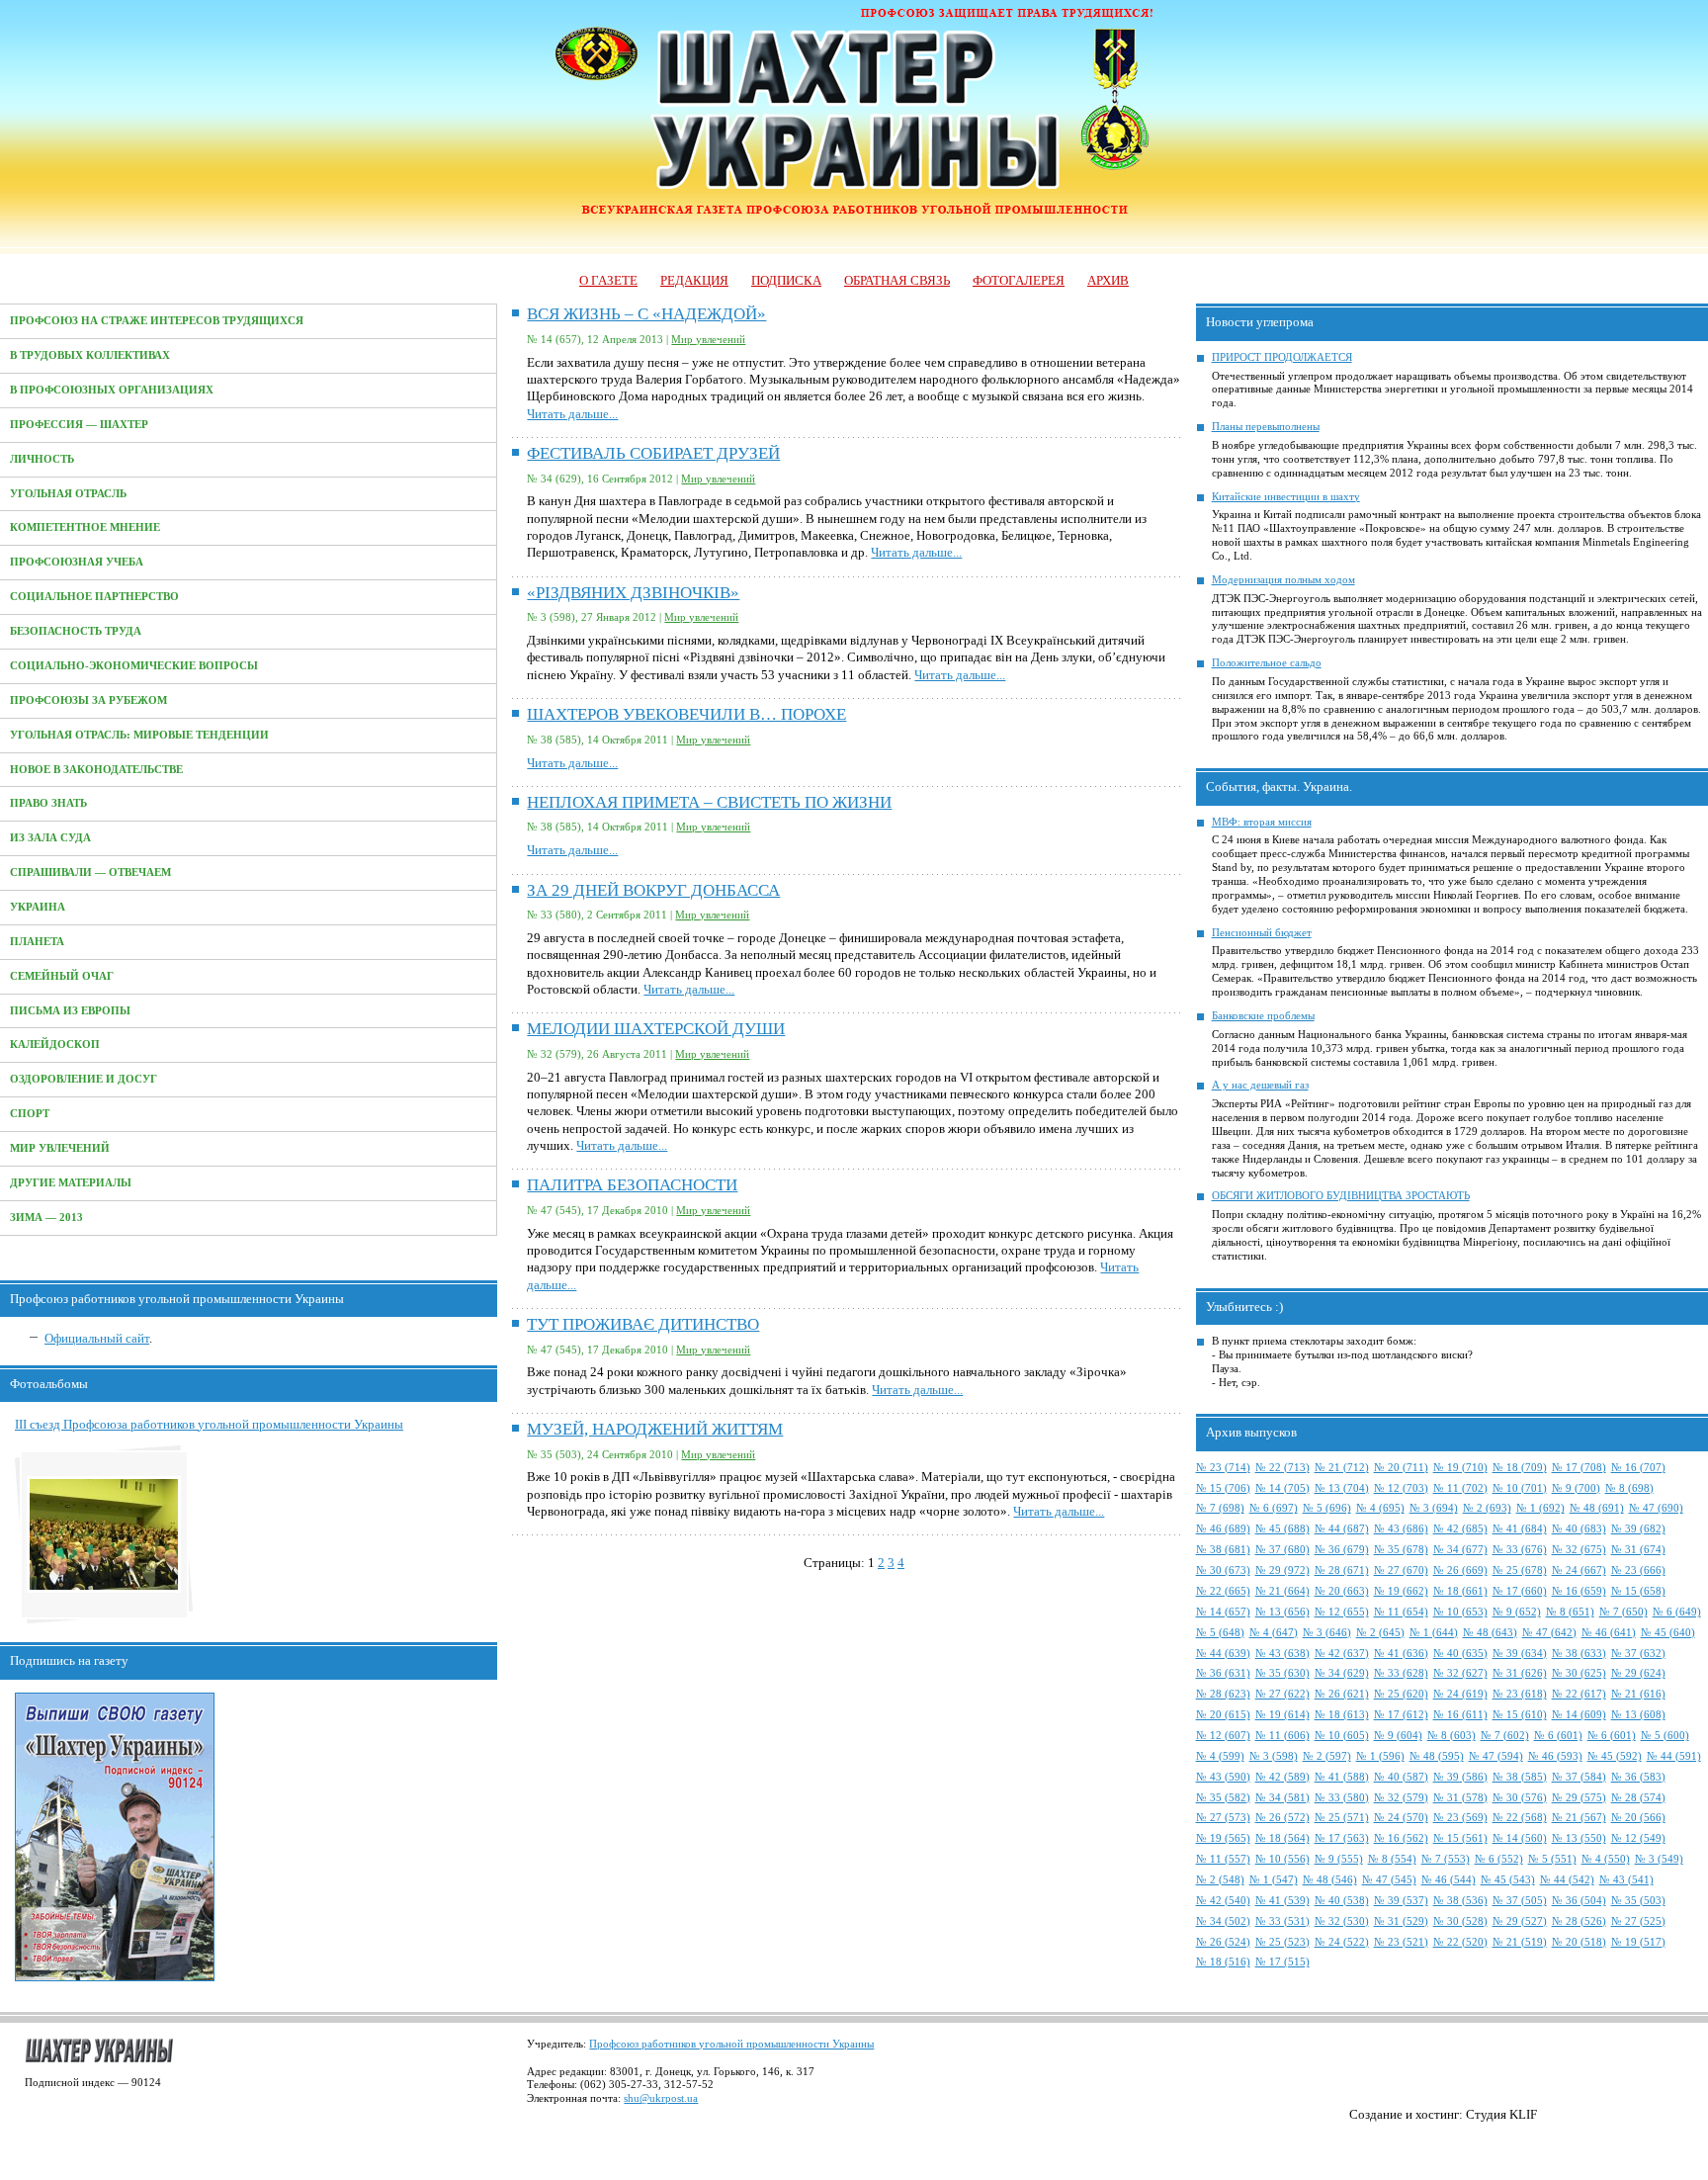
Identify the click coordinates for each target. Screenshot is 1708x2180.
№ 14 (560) (1520, 1838)
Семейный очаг (62, 976)
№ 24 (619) (1460, 1694)
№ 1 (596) (1380, 1756)
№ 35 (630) (1282, 1673)
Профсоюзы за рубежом (88, 700)
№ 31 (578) (1460, 1798)
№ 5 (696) (1327, 1508)
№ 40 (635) (1460, 1654)
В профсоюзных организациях (112, 390)
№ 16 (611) (1460, 1715)
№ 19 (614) (1282, 1715)
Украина (38, 907)
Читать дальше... (572, 414)
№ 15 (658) (1638, 1591)
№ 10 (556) (1282, 1859)
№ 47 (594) (1496, 1756)
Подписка (786, 280)
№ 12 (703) (1401, 1488)
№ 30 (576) (1520, 1798)
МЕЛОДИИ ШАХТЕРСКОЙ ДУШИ (656, 1029)
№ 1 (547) (1274, 1880)
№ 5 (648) (1220, 1633)
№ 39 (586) (1460, 1777)
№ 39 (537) (1401, 1901)
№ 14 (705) (1282, 1488)
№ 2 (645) (1380, 1633)
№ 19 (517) (1638, 1942)
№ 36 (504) (1579, 1901)
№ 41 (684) (1520, 1529)
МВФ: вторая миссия (1262, 822)
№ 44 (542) (1567, 1880)
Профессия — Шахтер (79, 425)
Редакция (694, 280)
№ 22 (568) (1520, 1818)
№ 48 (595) (1437, 1756)
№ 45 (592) (1615, 1756)
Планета (37, 942)
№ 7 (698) (1220, 1508)
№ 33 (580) (1342, 1798)
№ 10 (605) (1342, 1736)
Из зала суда (50, 838)
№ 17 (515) (1282, 1962)
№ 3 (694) (1434, 1508)
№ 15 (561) (1460, 1838)
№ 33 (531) (1282, 1921)
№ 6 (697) (1274, 1508)
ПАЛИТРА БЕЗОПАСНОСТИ (632, 1185)
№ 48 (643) (1490, 1633)
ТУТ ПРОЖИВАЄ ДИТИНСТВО (643, 1324)
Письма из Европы (70, 1011)
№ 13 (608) (1638, 1715)
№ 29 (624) (1638, 1673)
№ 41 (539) (1282, 1901)
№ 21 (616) (1638, 1694)
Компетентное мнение (85, 527)
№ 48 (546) (1330, 1880)
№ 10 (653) (1460, 1612)
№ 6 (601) (1558, 1736)
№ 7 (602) (1505, 1736)
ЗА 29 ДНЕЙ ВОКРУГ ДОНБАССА (653, 890)
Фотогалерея (1019, 280)
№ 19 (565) (1223, 1838)
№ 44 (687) (1342, 1529)
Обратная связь (897, 280)
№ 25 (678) (1520, 1570)
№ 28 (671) (1342, 1570)
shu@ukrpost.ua (661, 2098)
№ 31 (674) (1638, 1550)
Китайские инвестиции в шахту (1286, 497)
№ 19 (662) (1401, 1591)
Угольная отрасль (68, 494)
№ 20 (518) (1579, 1942)
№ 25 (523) (1282, 1942)
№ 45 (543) (1508, 1880)
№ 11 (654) (1401, 1612)
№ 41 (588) (1342, 1777)
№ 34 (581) (1282, 1798)
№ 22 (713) (1282, 1468)
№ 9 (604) (1398, 1736)
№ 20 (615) (1223, 1715)
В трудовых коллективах (90, 355)
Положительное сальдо (1267, 663)
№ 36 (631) (1223, 1673)
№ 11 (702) (1460, 1488)
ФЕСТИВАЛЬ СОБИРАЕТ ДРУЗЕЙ (653, 453)
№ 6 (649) (1677, 1612)
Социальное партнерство (94, 597)
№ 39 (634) (1520, 1654)
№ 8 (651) (1570, 1612)
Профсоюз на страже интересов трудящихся (157, 321)
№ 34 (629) (1342, 1673)
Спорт (30, 1114)
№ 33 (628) (1401, 1673)
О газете (608, 280)
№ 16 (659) (1579, 1591)
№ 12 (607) (1223, 1736)
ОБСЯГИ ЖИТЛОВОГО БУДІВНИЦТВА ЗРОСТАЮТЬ (1341, 1196)
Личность (42, 459)
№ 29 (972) (1282, 1570)
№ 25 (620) (1401, 1694)
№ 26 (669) (1460, 1570)
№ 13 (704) (1342, 1488)
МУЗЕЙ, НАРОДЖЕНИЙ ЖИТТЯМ (655, 1429)
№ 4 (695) (1380, 1508)
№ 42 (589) (1282, 1777)
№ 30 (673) (1223, 1570)
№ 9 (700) (1576, 1488)
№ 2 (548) (1220, 1880)
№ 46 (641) (1609, 1633)
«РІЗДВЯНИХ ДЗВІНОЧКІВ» (633, 593)
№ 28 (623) (1223, 1694)
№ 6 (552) (1499, 1859)
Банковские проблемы (1263, 1016)
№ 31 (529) (1401, 1921)
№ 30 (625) (1579, 1673)
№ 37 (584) (1579, 1777)
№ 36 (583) (1638, 1777)
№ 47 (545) (1389, 1880)
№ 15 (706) (1223, 1488)
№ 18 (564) (1282, 1838)
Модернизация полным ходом (1283, 580)
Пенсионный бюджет (1262, 933)
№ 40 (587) (1401, 1777)
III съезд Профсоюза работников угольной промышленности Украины (209, 1424)
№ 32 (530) (1342, 1921)
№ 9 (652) (1517, 1612)
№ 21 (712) (1342, 1468)
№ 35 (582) (1223, 1798)
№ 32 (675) (1579, 1550)
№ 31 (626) (1520, 1673)
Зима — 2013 (46, 1218)
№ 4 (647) (1274, 1633)
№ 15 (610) (1520, 1715)
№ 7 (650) (1623, 1612)
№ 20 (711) (1401, 1468)
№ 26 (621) (1342, 1694)
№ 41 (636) (1401, 1654)
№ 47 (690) (1656, 1508)
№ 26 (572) (1282, 1818)
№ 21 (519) (1520, 1942)
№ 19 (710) (1460, 1468)
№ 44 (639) (1223, 1654)
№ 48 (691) (1597, 1508)
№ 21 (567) (1579, 1818)
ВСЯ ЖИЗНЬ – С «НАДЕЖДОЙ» (646, 314)
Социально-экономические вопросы (134, 666)
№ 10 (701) (1520, 1488)
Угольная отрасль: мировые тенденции (139, 735)
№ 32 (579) (1401, 1798)
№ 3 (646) (1327, 1633)
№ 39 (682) (1638, 1529)
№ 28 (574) (1638, 1798)
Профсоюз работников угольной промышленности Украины (731, 2044)
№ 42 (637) (1342, 1654)
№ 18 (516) (1223, 1962)
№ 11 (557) (1223, 1859)
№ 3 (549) (1659, 1859)
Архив (1108, 280)
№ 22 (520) (1460, 1942)
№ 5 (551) (1552, 1859)
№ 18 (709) (1520, 1468)
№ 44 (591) (1674, 1756)
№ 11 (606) (1282, 1736)
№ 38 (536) (1460, 1901)
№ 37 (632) (1638, 1654)
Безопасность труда (76, 631)
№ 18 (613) (1342, 1715)
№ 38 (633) (1579, 1654)
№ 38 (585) (1520, 1777)
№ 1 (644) (1434, 1633)
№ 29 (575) (1579, 1798)
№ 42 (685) (1460, 1529)
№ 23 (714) (1223, 1468)
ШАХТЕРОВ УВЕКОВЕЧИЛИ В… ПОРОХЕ (686, 714)
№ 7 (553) (1446, 1859)
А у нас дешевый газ (1260, 1085)
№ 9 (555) (1339, 1859)
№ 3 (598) (1274, 1756)
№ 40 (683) (1579, 1529)
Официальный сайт (97, 1338)
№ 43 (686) (1401, 1529)
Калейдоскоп (55, 1045)
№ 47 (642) (1549, 1633)
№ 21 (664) (1282, 1591)
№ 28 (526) (1579, 1921)
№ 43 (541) (1626, 1880)
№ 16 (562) (1401, 1838)
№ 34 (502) (1223, 1921)
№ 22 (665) (1223, 1591)
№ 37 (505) (1520, 1901)
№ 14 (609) (1579, 1715)
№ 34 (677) (1460, 1550)
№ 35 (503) (1638, 1901)
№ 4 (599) (1220, 1756)
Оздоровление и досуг (84, 1079)
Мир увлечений (60, 1148)
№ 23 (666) (1638, 1570)
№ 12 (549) (1638, 1838)
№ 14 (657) (1223, 1612)
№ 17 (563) (1342, 1838)
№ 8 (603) (1452, 1736)
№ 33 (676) (1520, 1550)
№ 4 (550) (1606, 1859)
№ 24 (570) (1401, 1818)
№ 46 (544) (1449, 1880)
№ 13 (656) (1282, 1612)
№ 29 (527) (1520, 1921)
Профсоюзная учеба (77, 562)
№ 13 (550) (1579, 1838)
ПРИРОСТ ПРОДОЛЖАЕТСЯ (1282, 357)
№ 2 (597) (1327, 1756)
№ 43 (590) (1223, 1777)
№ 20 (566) (1638, 1818)
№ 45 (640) (1668, 1633)
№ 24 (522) (1342, 1942)
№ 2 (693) (1487, 1508)
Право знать (48, 803)
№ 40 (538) (1342, 1901)
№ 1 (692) (1540, 1508)
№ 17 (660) (1520, 1591)
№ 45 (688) (1282, 1529)
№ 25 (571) (1342, 1818)
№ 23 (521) (1401, 1942)
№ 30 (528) (1460, 1921)
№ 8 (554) (1392, 1859)
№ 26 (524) (1223, 1942)
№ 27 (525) (1638, 1921)
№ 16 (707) (1638, 1468)
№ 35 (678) (1401, 1550)
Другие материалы (71, 1183)
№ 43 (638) (1282, 1654)
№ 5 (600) (1665, 1736)
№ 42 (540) (1223, 1901)
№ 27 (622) (1282, 1694)
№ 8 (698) (1629, 1488)
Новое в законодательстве (96, 770)
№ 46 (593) (1555, 1756)
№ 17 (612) (1401, 1715)
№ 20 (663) (1342, 1591)
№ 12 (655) (1342, 1612)
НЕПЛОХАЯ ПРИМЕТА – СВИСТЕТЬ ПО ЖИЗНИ (709, 802)
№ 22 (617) (1579, 1694)
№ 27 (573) (1223, 1818)
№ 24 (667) (1579, 1570)
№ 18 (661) (1460, 1591)
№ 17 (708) (1579, 1468)
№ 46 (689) (1223, 1529)
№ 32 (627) (1460, 1673)
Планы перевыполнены (1266, 427)
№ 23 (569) (1460, 1818)
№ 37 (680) (1282, 1550)
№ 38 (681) (1223, 1550)
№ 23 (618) (1520, 1694)
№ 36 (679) (1342, 1550)
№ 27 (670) (1401, 1570)
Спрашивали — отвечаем (90, 872)
